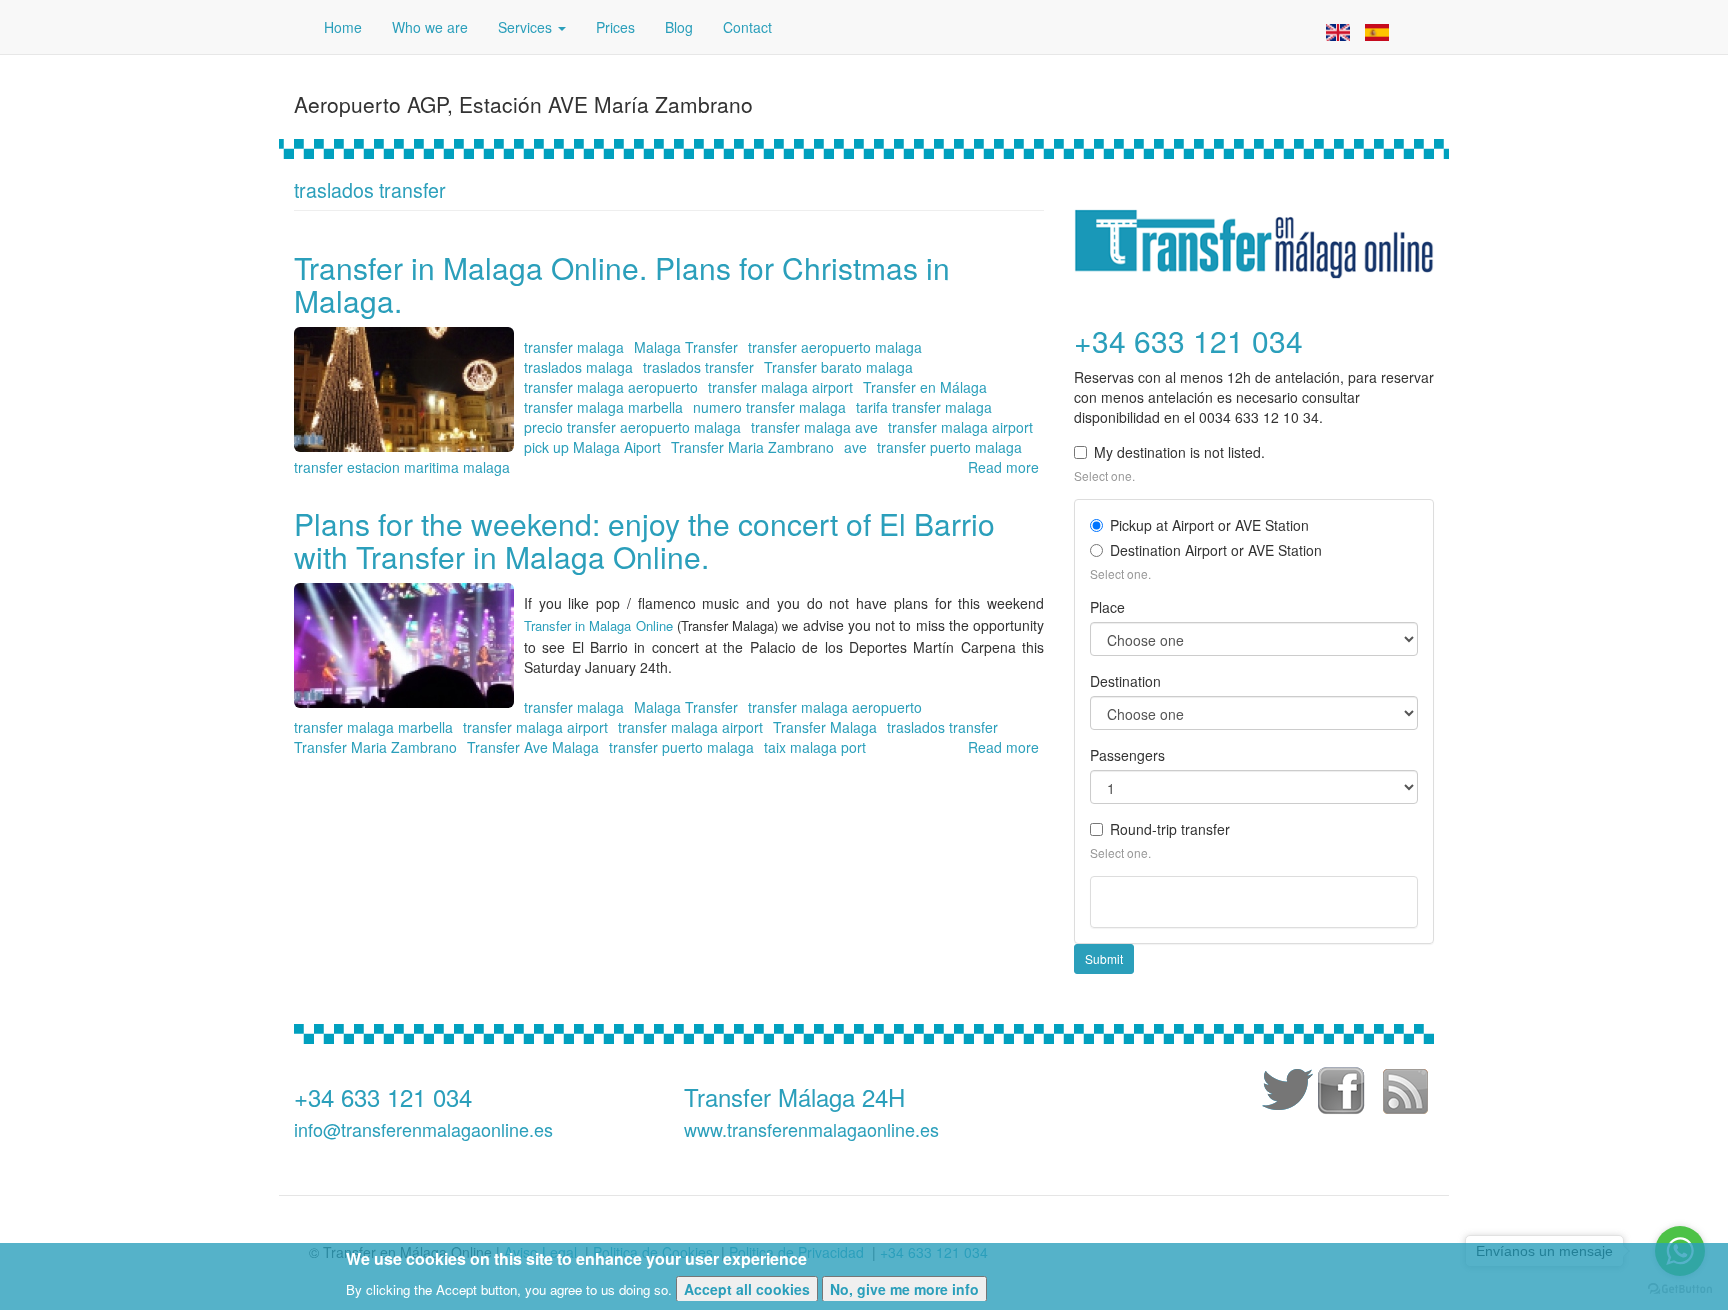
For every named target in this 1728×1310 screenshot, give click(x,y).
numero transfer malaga (769, 407)
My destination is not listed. (1179, 452)
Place (1107, 607)
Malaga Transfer (686, 347)
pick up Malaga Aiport (592, 447)
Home (343, 27)
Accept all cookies (747, 1288)
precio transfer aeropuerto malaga (632, 427)
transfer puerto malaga (949, 447)
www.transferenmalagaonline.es (811, 1129)
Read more (1003, 467)
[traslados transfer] (1338, 30)
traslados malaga (578, 367)
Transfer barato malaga (838, 367)
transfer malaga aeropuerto (611, 387)
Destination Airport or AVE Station (1216, 550)
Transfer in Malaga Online (598, 625)
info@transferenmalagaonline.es (423, 1129)
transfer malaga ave (814, 427)
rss (1404, 1094)
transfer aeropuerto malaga (835, 347)
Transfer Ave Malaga (533, 747)
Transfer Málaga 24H (794, 1096)
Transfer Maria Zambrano (752, 447)
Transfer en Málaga (925, 387)
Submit (1104, 958)
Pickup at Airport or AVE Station (1209, 525)
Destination (1125, 681)
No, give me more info (904, 1288)
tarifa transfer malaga (924, 407)
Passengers (1127, 755)
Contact (747, 27)
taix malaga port (815, 747)
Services (527, 27)
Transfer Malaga (825, 727)
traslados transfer (698, 367)
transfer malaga (574, 347)
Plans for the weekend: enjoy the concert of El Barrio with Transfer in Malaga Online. (644, 540)
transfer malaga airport (780, 387)
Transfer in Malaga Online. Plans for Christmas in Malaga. (622, 284)
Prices (615, 27)
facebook (1344, 1094)
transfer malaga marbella (603, 407)
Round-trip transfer (1170, 829)
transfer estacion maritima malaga (402, 467)
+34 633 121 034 (383, 1096)
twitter (1284, 1094)
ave (855, 447)
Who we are (430, 27)
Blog (679, 27)
